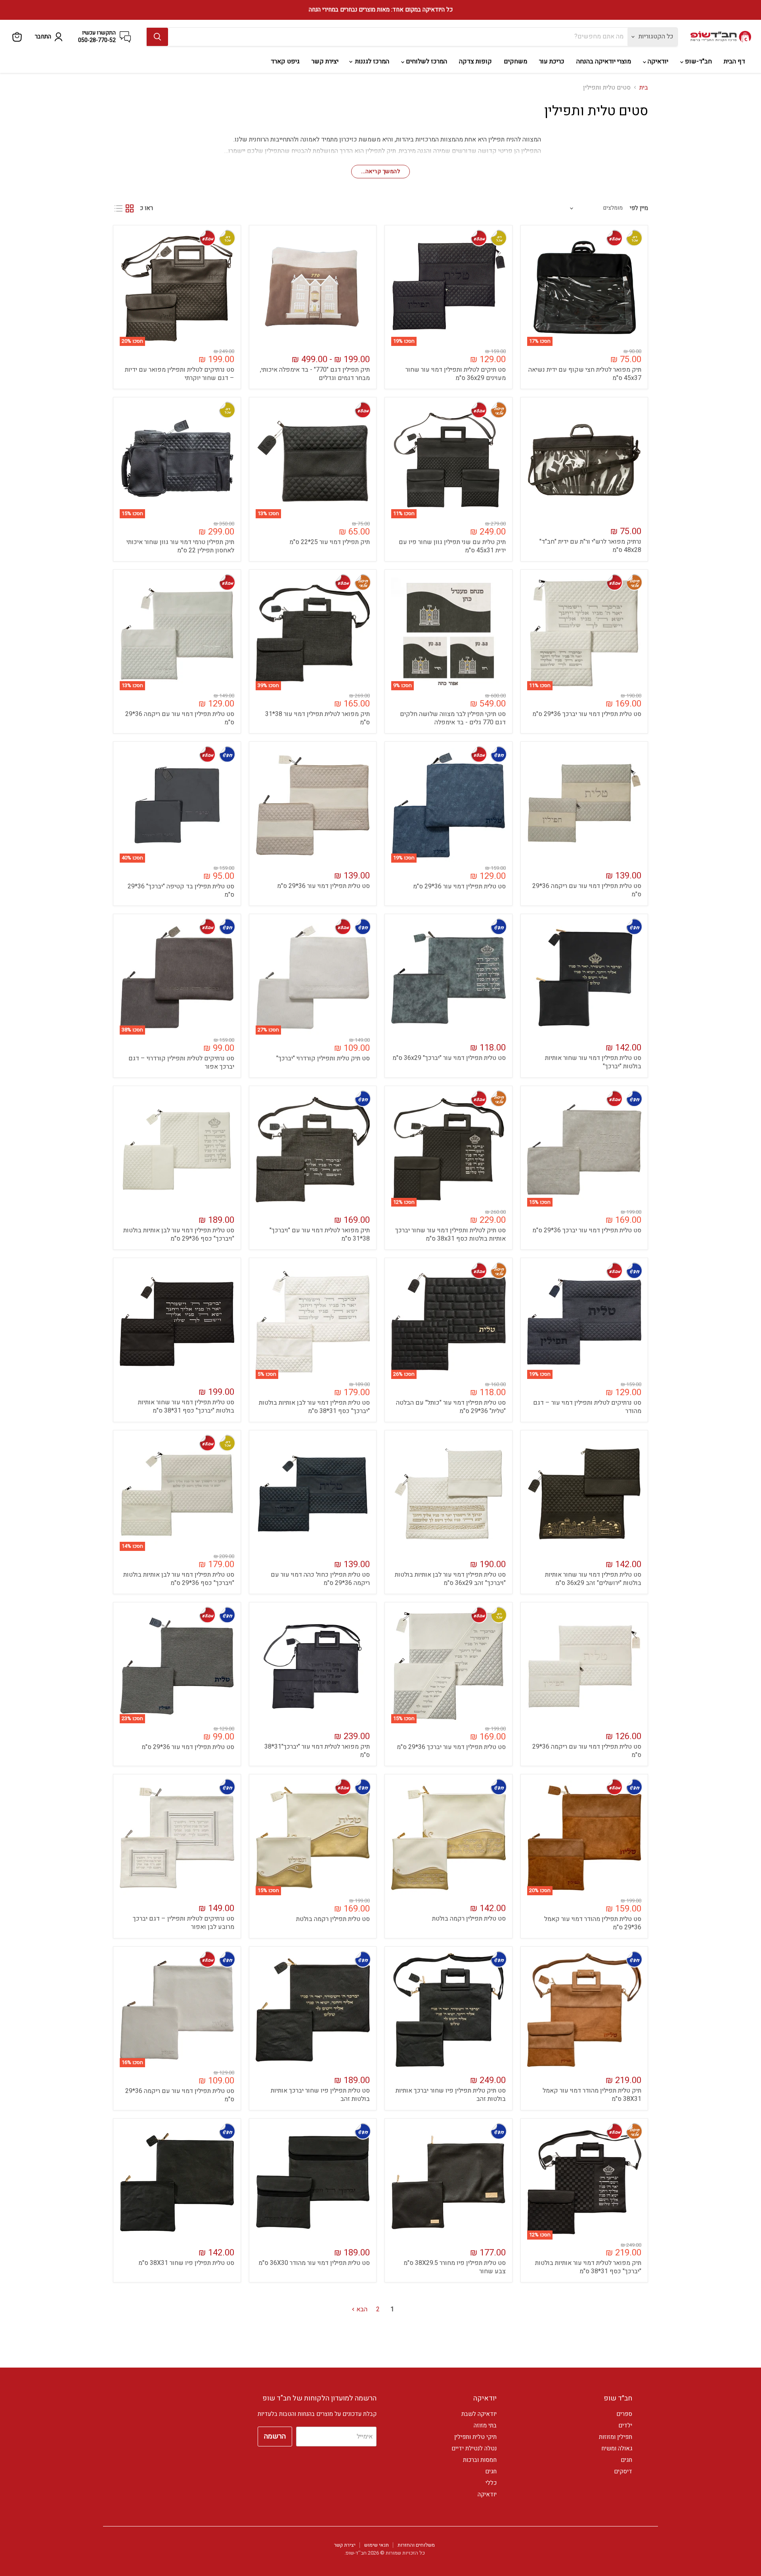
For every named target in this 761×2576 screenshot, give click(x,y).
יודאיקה (657, 61)
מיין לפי (639, 208)
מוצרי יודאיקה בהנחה (604, 61)
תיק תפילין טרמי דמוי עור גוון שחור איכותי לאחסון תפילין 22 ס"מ (180, 546)
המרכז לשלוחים (426, 61)
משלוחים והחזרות (416, 2545)
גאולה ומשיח (617, 2448)
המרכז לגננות (371, 61)
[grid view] (130, 208)
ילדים (625, 2425)
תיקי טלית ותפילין (475, 2437)
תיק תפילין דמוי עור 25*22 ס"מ (330, 542)
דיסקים (623, 2471)
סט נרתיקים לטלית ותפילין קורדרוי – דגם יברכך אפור (181, 1063)
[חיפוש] (157, 37)
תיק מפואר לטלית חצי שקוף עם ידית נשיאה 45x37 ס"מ (585, 374)
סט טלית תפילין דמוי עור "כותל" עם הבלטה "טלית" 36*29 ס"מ (451, 1407)
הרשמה (275, 2436)
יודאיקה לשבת (479, 2414)
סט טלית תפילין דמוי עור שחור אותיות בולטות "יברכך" (593, 1062)
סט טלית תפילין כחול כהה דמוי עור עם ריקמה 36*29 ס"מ (320, 1579)
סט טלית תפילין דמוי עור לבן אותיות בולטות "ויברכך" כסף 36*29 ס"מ (179, 1235)
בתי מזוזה (485, 2425)
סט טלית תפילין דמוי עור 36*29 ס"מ (459, 886)
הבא (361, 2309)
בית (644, 88)
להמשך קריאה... (380, 171)
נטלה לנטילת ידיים (474, 2448)
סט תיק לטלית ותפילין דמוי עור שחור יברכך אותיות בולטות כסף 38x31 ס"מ (450, 1235)
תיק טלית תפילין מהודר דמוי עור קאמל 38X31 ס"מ (592, 2095)
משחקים (515, 61)
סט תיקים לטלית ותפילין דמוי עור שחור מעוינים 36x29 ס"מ (456, 374)
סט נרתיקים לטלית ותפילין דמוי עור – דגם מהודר (587, 1407)
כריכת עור (552, 61)
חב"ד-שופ (698, 61)
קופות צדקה (475, 61)
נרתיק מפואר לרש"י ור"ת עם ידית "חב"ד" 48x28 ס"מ (590, 546)
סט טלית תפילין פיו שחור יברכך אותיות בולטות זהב (320, 2095)
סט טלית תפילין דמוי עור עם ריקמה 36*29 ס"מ (180, 718)
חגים (626, 2460)
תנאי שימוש (377, 2545)
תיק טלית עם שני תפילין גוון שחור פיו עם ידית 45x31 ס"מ (452, 546)
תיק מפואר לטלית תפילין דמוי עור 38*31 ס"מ (317, 718)
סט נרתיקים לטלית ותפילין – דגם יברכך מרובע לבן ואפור (184, 1923)
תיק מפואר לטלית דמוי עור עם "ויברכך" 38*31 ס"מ (320, 1235)
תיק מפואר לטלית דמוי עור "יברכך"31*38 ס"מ (317, 1751)
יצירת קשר (325, 61)
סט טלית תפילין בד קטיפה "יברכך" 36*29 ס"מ (181, 891)
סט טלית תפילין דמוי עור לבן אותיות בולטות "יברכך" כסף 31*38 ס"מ (314, 1407)
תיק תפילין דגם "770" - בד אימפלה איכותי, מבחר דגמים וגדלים (315, 374)
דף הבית (734, 61)
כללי (491, 2483)
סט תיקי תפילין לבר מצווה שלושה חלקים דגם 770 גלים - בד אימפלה (453, 718)
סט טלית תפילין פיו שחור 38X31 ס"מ (186, 2263)
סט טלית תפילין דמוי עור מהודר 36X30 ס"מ (314, 2263)
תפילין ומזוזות (616, 2437)
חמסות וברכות (480, 2460)
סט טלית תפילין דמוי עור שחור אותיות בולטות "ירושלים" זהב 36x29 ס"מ (593, 1579)
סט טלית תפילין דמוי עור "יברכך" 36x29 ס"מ (449, 1058)
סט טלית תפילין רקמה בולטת (469, 1919)
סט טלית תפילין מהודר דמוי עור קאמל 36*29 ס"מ (593, 1923)
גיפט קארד (285, 61)
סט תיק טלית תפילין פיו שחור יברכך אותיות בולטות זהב (451, 2095)
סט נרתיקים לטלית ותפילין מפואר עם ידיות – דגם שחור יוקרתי (180, 374)
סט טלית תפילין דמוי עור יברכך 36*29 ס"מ (587, 714)
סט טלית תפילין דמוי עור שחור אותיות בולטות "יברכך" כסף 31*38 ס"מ (186, 1406)
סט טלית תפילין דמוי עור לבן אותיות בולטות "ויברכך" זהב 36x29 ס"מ (450, 1579)
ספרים (624, 2414)
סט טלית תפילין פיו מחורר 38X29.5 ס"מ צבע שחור (455, 2267)
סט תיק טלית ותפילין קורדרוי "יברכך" (323, 1058)
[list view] (119, 208)
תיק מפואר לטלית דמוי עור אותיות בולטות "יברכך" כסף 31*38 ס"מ (588, 2267)
